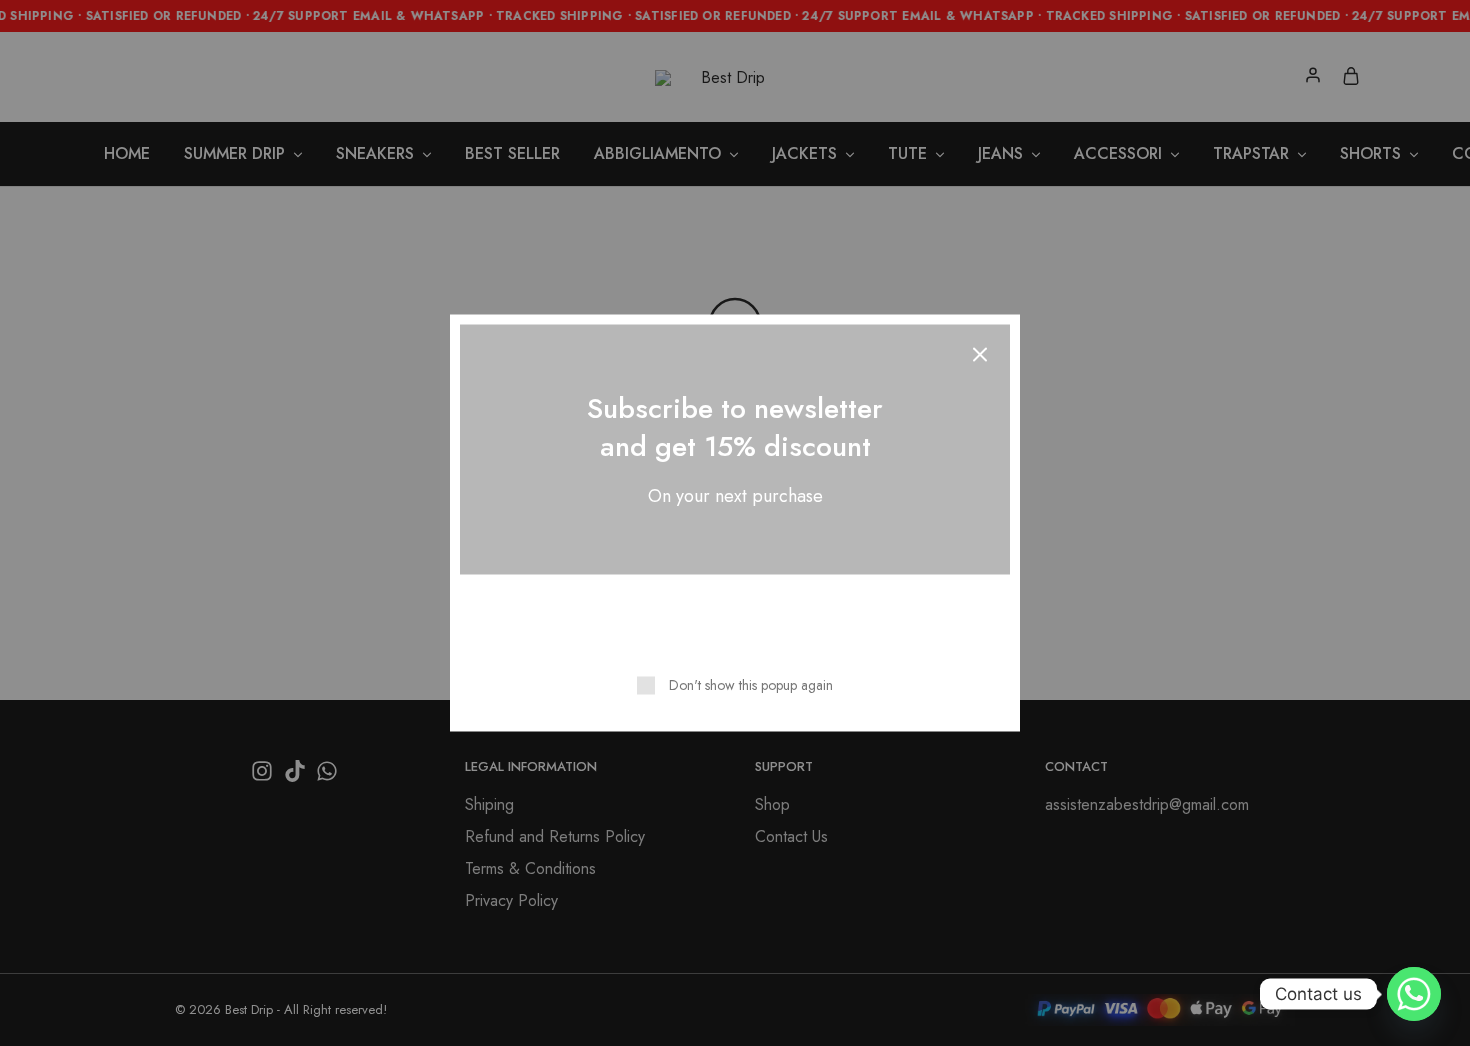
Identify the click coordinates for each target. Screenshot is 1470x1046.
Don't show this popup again (751, 685)
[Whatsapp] (1414, 994)
